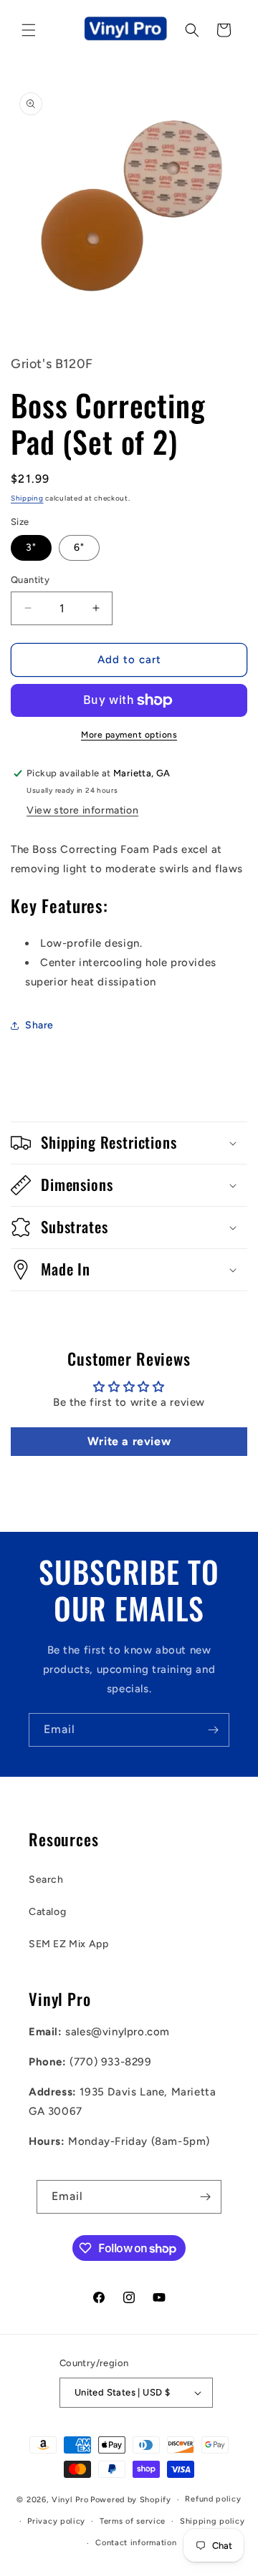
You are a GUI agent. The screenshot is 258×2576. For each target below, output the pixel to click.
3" (31, 547)
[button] (29, 30)
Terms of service (133, 2521)
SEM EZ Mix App (68, 1944)
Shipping (27, 498)
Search (46, 1880)
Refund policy (213, 2499)
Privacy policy (56, 2521)
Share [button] (39, 1025)
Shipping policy (212, 2521)
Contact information (136, 2543)
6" (79, 547)
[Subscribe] (213, 1730)
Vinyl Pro (70, 2500)
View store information (82, 810)
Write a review (129, 1441)
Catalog (47, 1912)
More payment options (129, 735)
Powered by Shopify (131, 2500)
